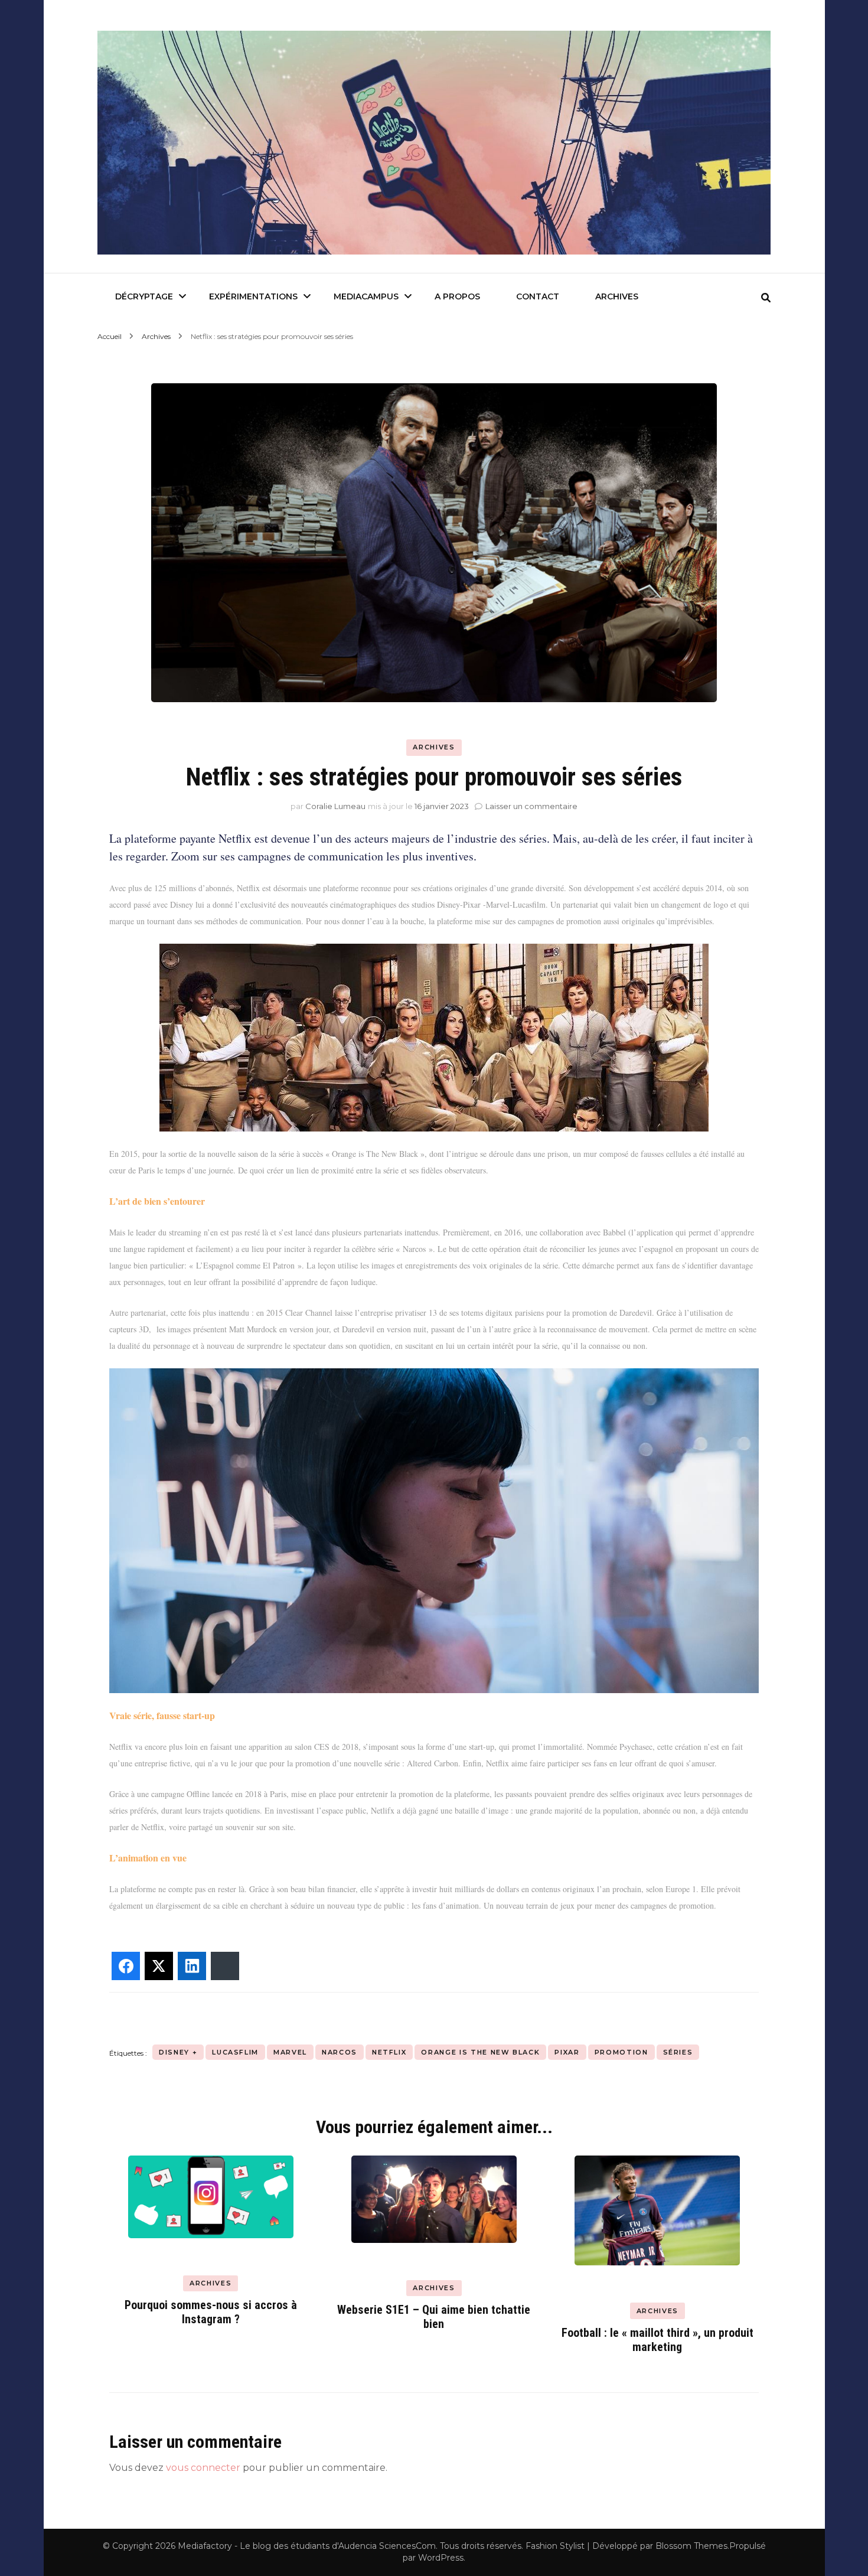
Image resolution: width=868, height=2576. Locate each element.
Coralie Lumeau (335, 806)
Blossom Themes (691, 2546)
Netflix (389, 2052)
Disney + (178, 2052)
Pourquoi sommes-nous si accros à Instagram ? (211, 2312)
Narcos (340, 2052)
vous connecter (203, 2468)
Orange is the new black (480, 2052)
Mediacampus (366, 296)
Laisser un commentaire (531, 806)
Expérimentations (253, 296)
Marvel (290, 2052)
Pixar (567, 2052)
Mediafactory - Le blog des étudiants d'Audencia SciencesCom (307, 2546)
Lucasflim (235, 2052)
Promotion (621, 2052)
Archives (617, 296)
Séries (678, 2052)
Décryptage (144, 296)
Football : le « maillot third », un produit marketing (657, 2340)
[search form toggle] (766, 298)
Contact (538, 296)
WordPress (441, 2558)
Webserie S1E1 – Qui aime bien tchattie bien (434, 2317)
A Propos (457, 296)
